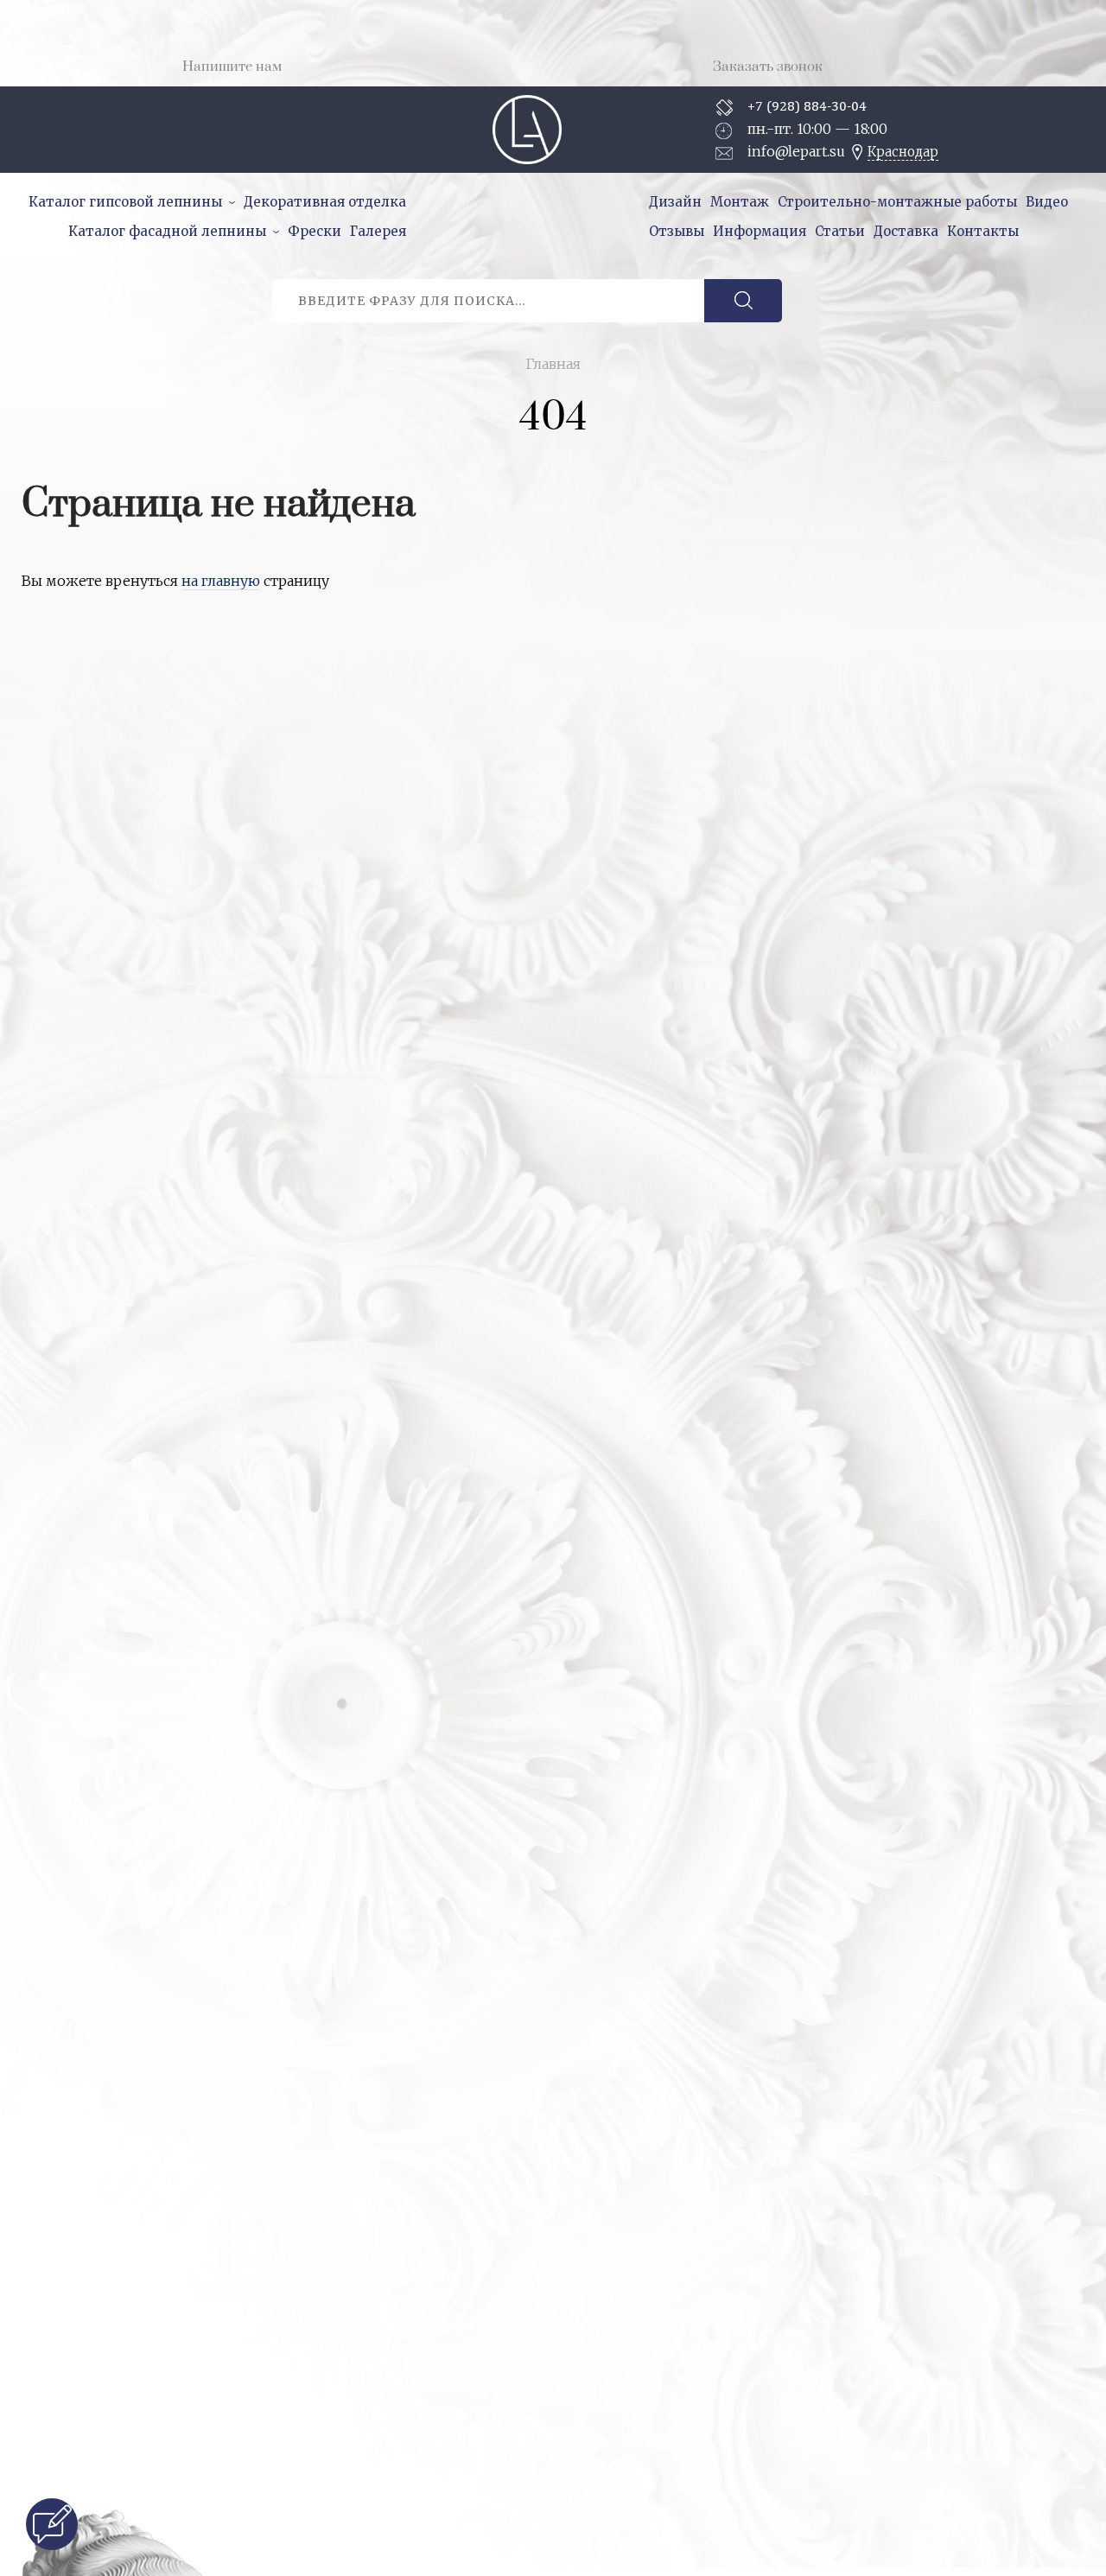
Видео (1047, 202)
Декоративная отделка (325, 202)
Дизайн (675, 202)
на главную (221, 581)
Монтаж (740, 202)
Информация (760, 231)
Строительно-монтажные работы (897, 202)
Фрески (315, 231)
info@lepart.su (796, 151)
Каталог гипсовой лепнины (125, 202)
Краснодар (903, 152)
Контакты (983, 231)
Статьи (840, 231)
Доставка (906, 231)
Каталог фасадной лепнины (167, 231)
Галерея (378, 231)
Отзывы (677, 231)
